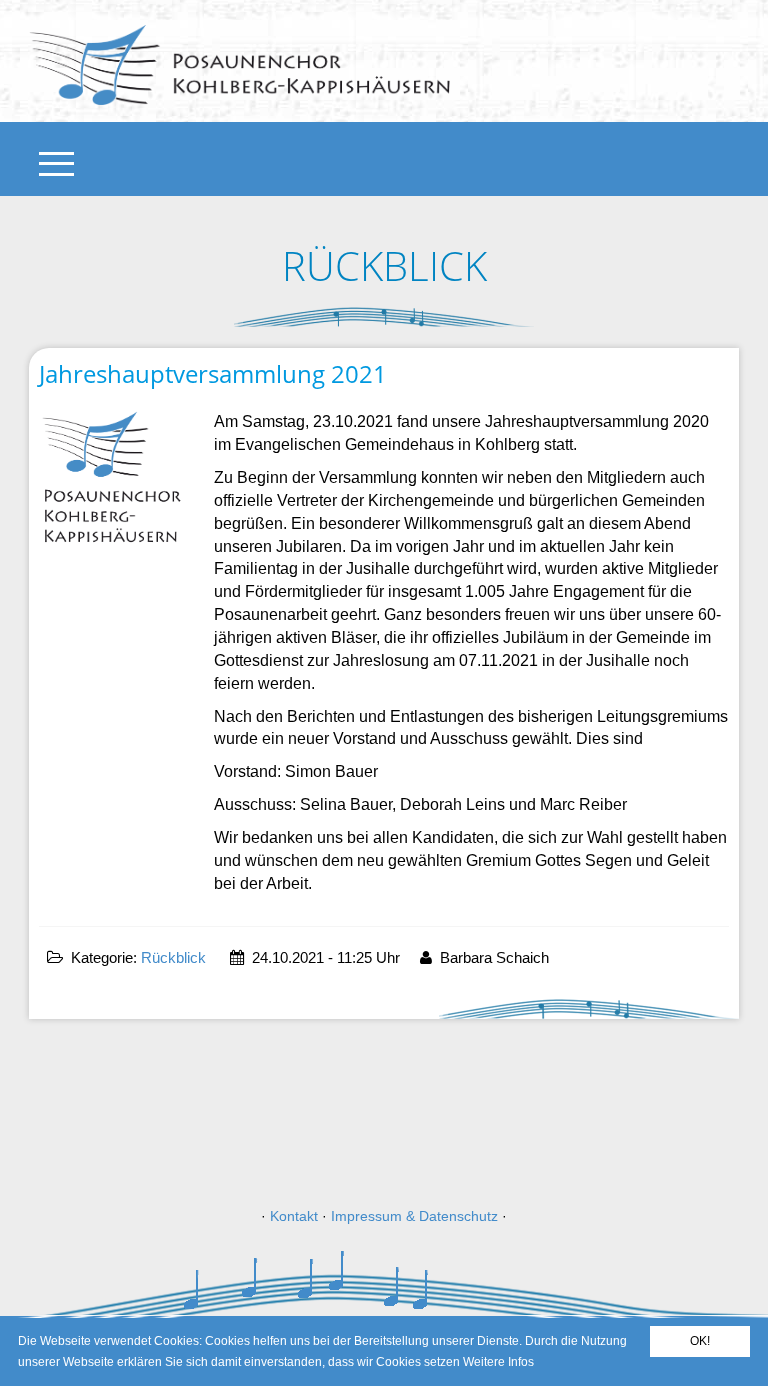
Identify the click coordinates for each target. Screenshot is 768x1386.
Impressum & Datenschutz (414, 1216)
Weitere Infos (498, 1362)
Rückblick (173, 957)
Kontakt (294, 1216)
